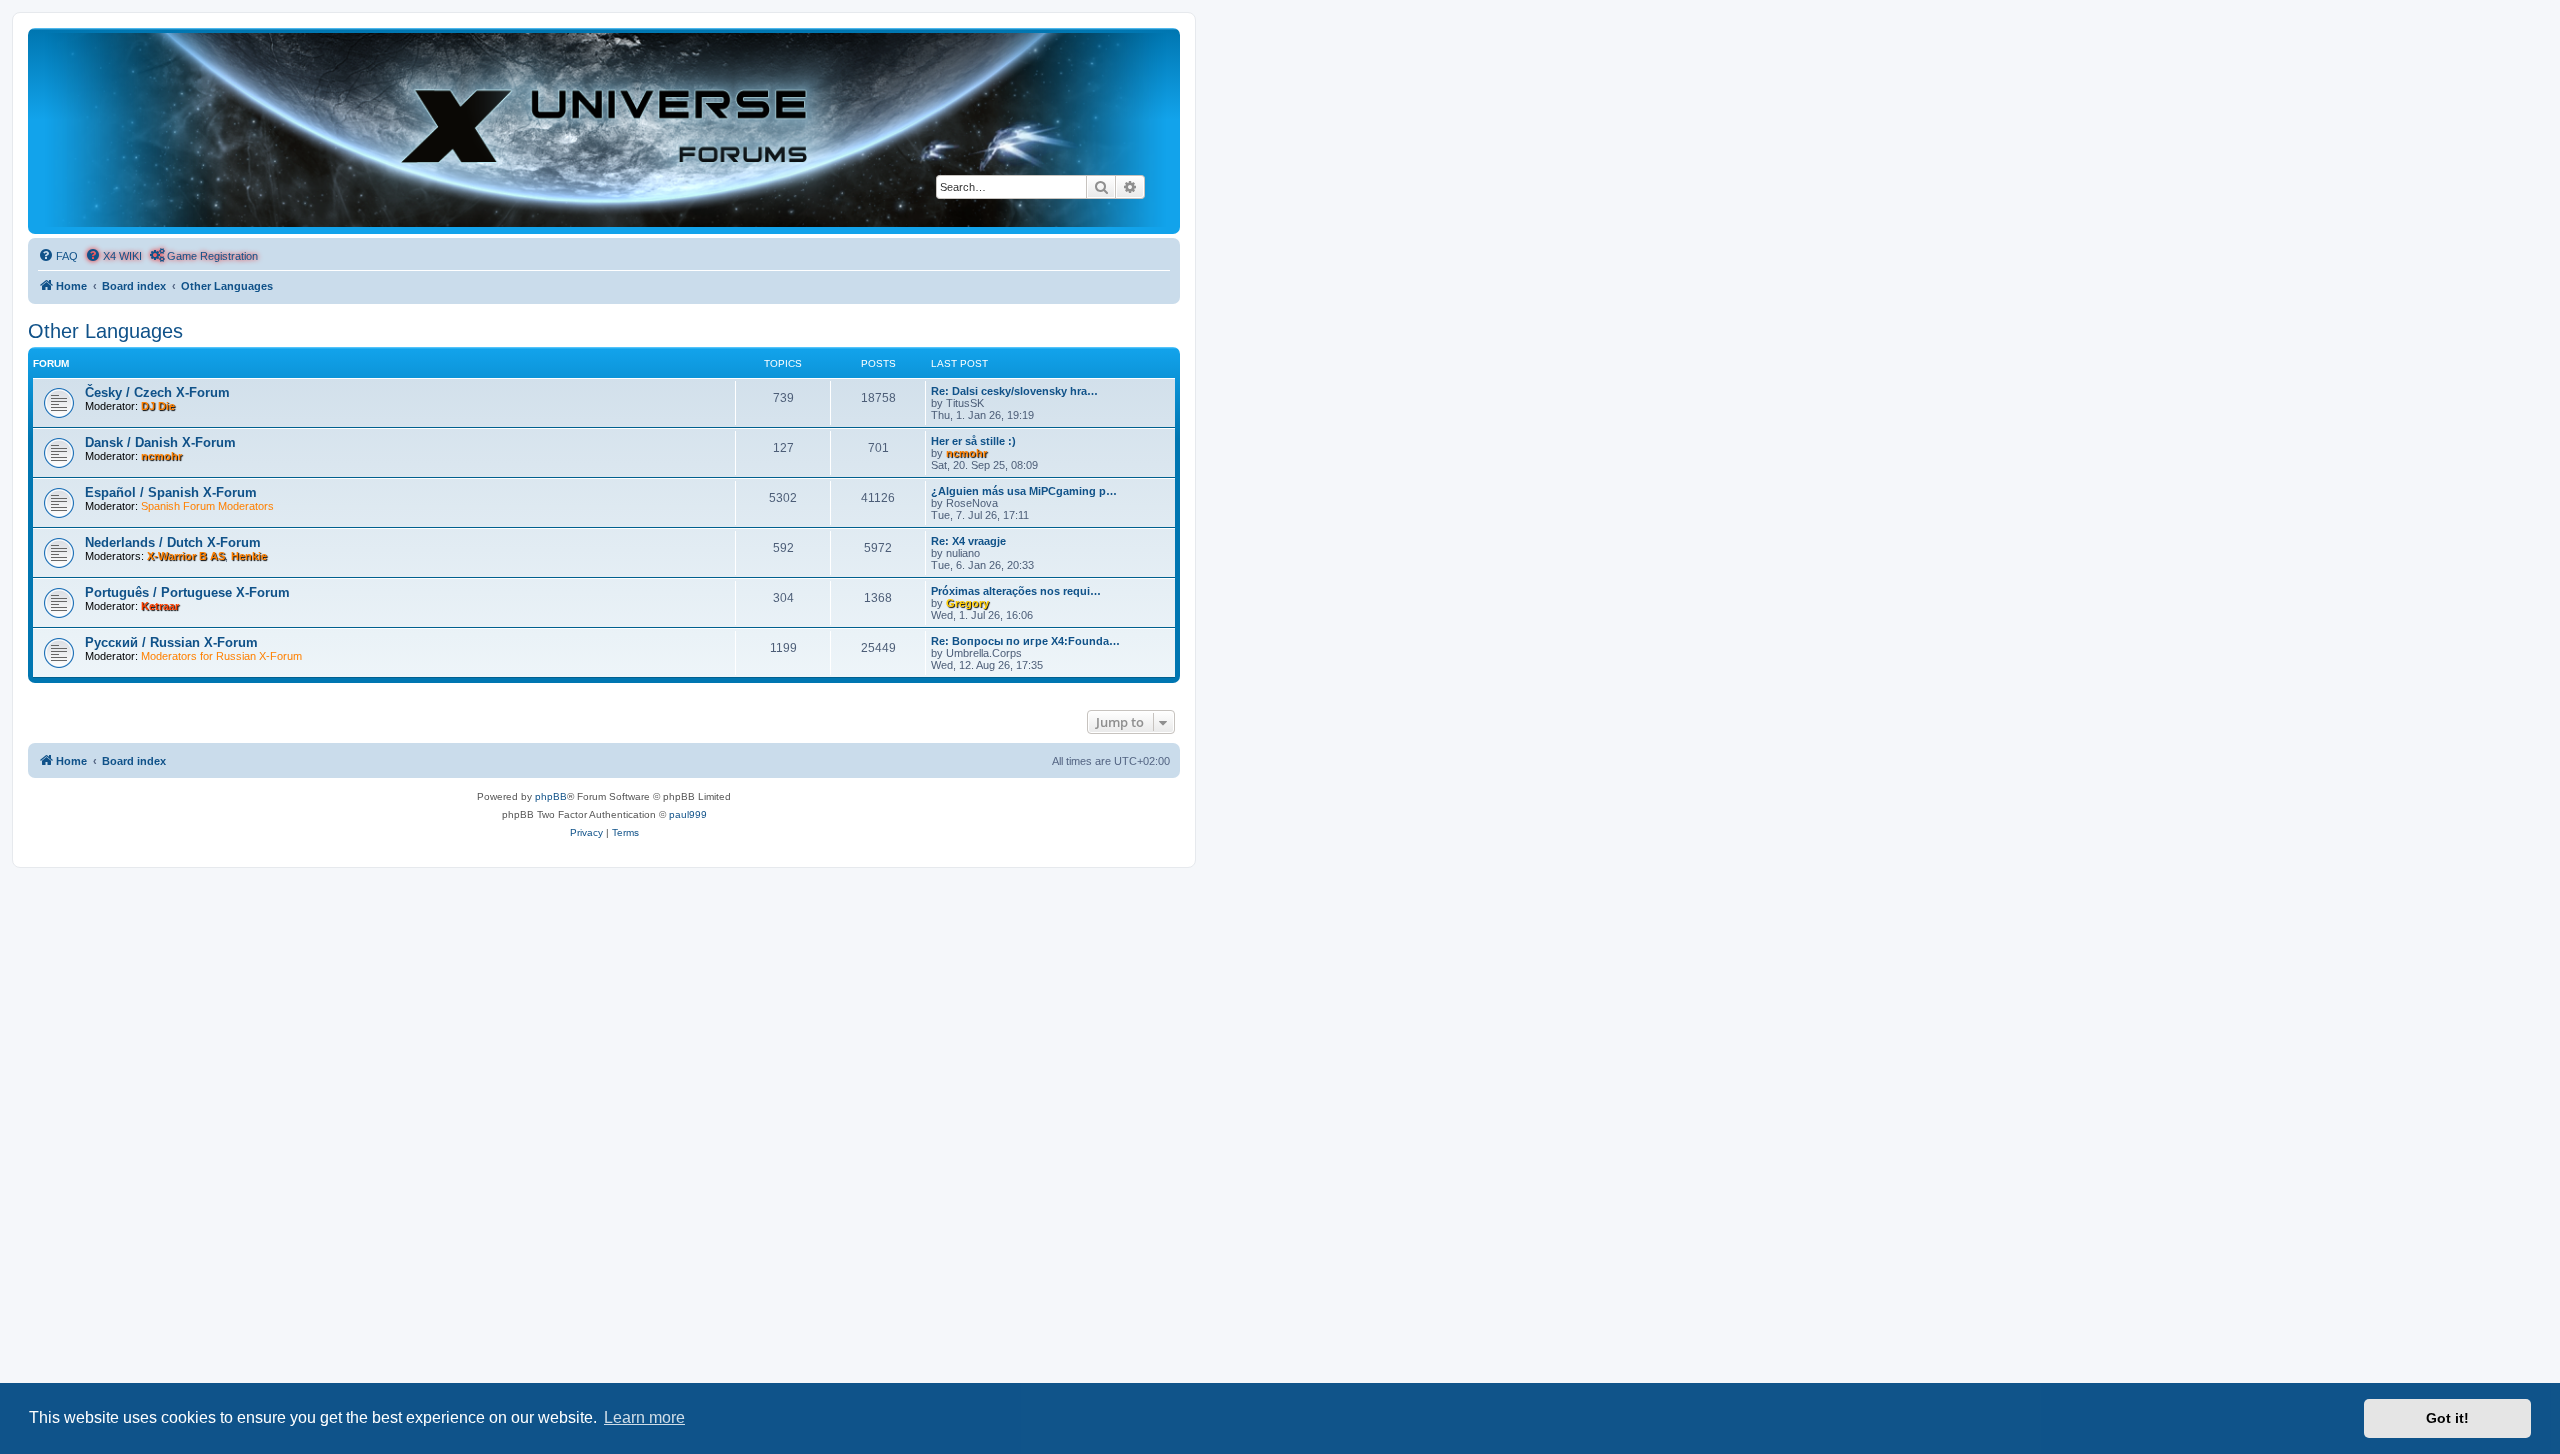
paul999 (688, 814)
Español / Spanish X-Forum (171, 492)
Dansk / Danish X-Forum (160, 442)
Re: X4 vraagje (968, 541)
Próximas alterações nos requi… (1016, 591)
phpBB (551, 796)
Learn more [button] (644, 1417)
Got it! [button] (2447, 1418)
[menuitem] (58, 256)
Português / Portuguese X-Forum (187, 592)
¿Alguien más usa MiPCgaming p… (1024, 491)
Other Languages (105, 331)
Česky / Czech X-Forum (157, 392)
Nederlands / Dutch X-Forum (173, 542)
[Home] (604, 130)
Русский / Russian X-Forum (171, 642)
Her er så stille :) (973, 441)
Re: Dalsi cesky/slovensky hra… (1014, 391)
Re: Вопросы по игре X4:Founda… (1025, 641)
